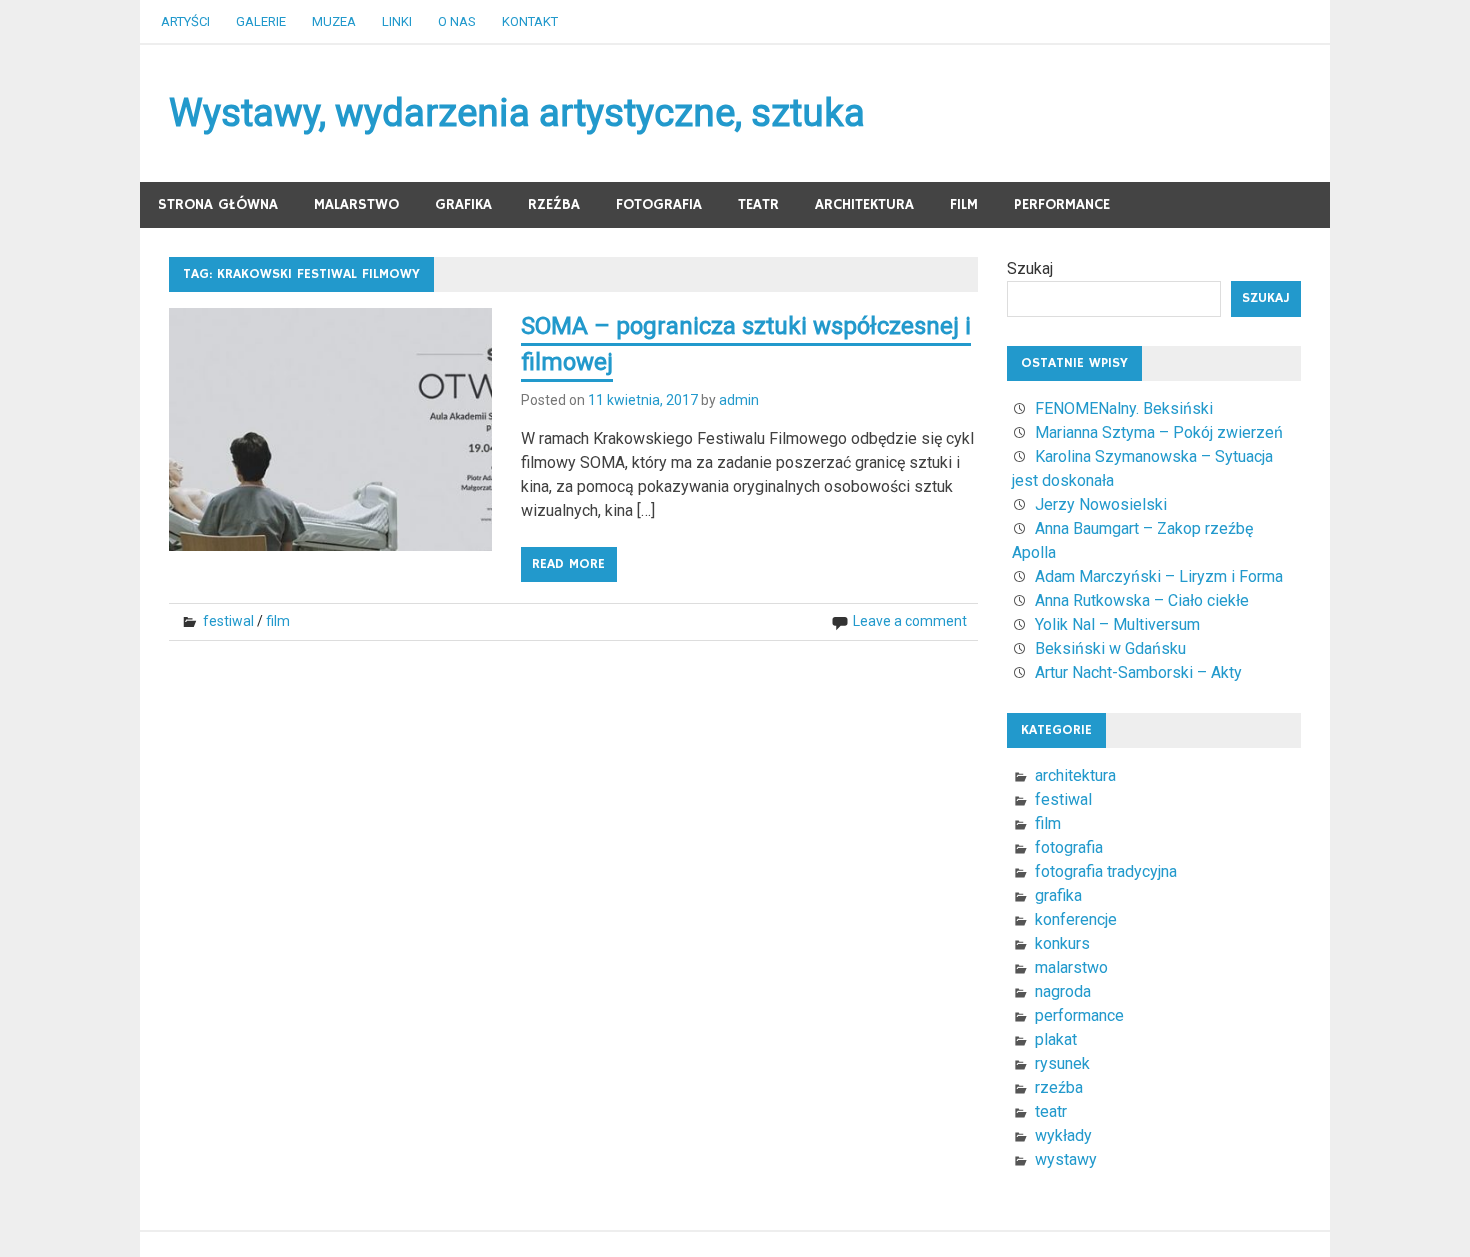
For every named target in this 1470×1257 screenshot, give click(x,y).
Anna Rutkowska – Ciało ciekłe (1142, 600)
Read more (568, 564)
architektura (864, 204)
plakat (1056, 1039)
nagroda (1063, 991)
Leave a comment (910, 621)
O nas (457, 21)
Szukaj (1030, 268)
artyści (185, 21)
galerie (261, 21)
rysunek (1062, 1063)
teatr (758, 204)
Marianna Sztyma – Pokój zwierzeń (1159, 432)
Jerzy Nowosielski (1101, 504)
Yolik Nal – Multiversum (1117, 624)
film (964, 204)
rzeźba (554, 204)
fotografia (659, 204)
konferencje (1076, 919)
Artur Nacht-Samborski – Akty (1138, 672)
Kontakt (530, 21)
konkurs (1062, 943)
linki (397, 21)
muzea (334, 21)
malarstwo (356, 204)
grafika (463, 204)
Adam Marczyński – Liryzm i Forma (1159, 576)
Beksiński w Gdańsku (1110, 648)
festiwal (228, 621)
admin (739, 400)
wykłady (1063, 1135)
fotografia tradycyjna (1106, 871)
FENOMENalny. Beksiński (1124, 408)
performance (1062, 204)
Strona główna (218, 204)
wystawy (1066, 1159)
